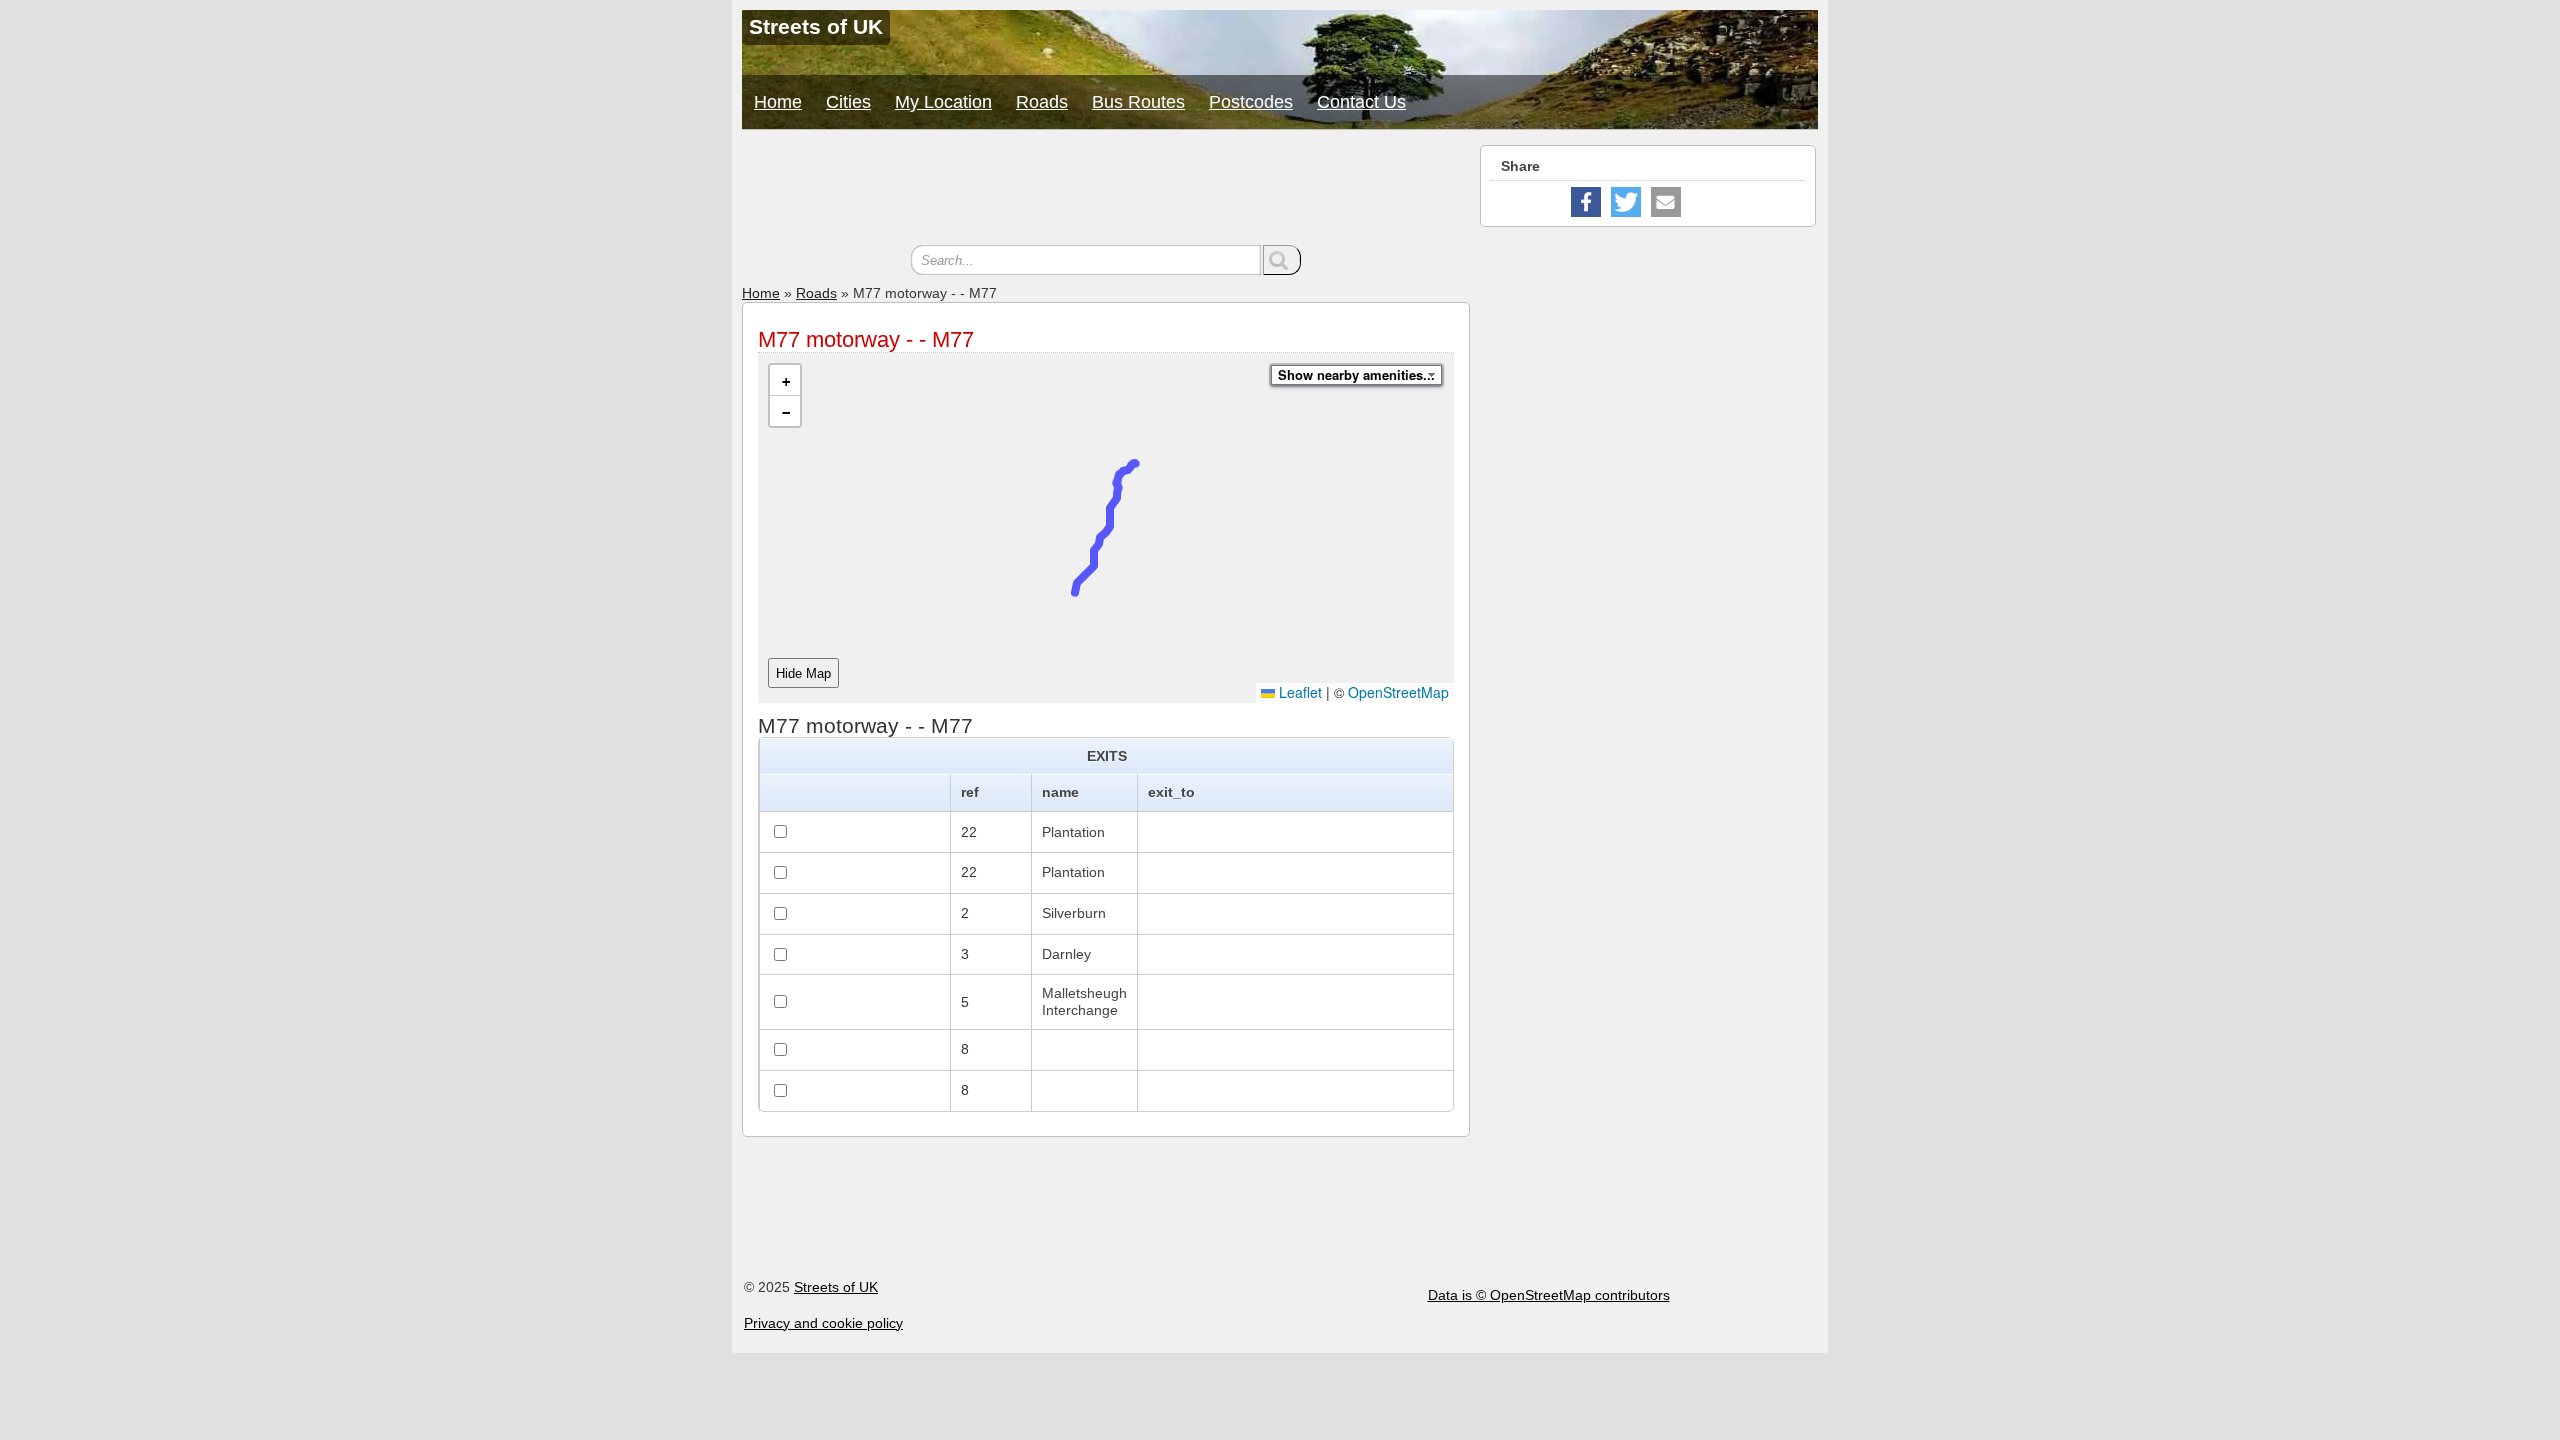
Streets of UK (836, 1287)
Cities (848, 102)
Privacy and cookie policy (823, 1323)
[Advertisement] (1106, 190)
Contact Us (1361, 102)
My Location (943, 102)
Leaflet (1298, 692)
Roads (1042, 102)
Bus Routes (1138, 102)
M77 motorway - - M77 (866, 339)
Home (778, 102)
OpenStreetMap (1398, 692)
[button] (785, 380)
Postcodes (1251, 102)
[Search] (1282, 260)
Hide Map (803, 673)
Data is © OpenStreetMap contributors (1549, 1295)
